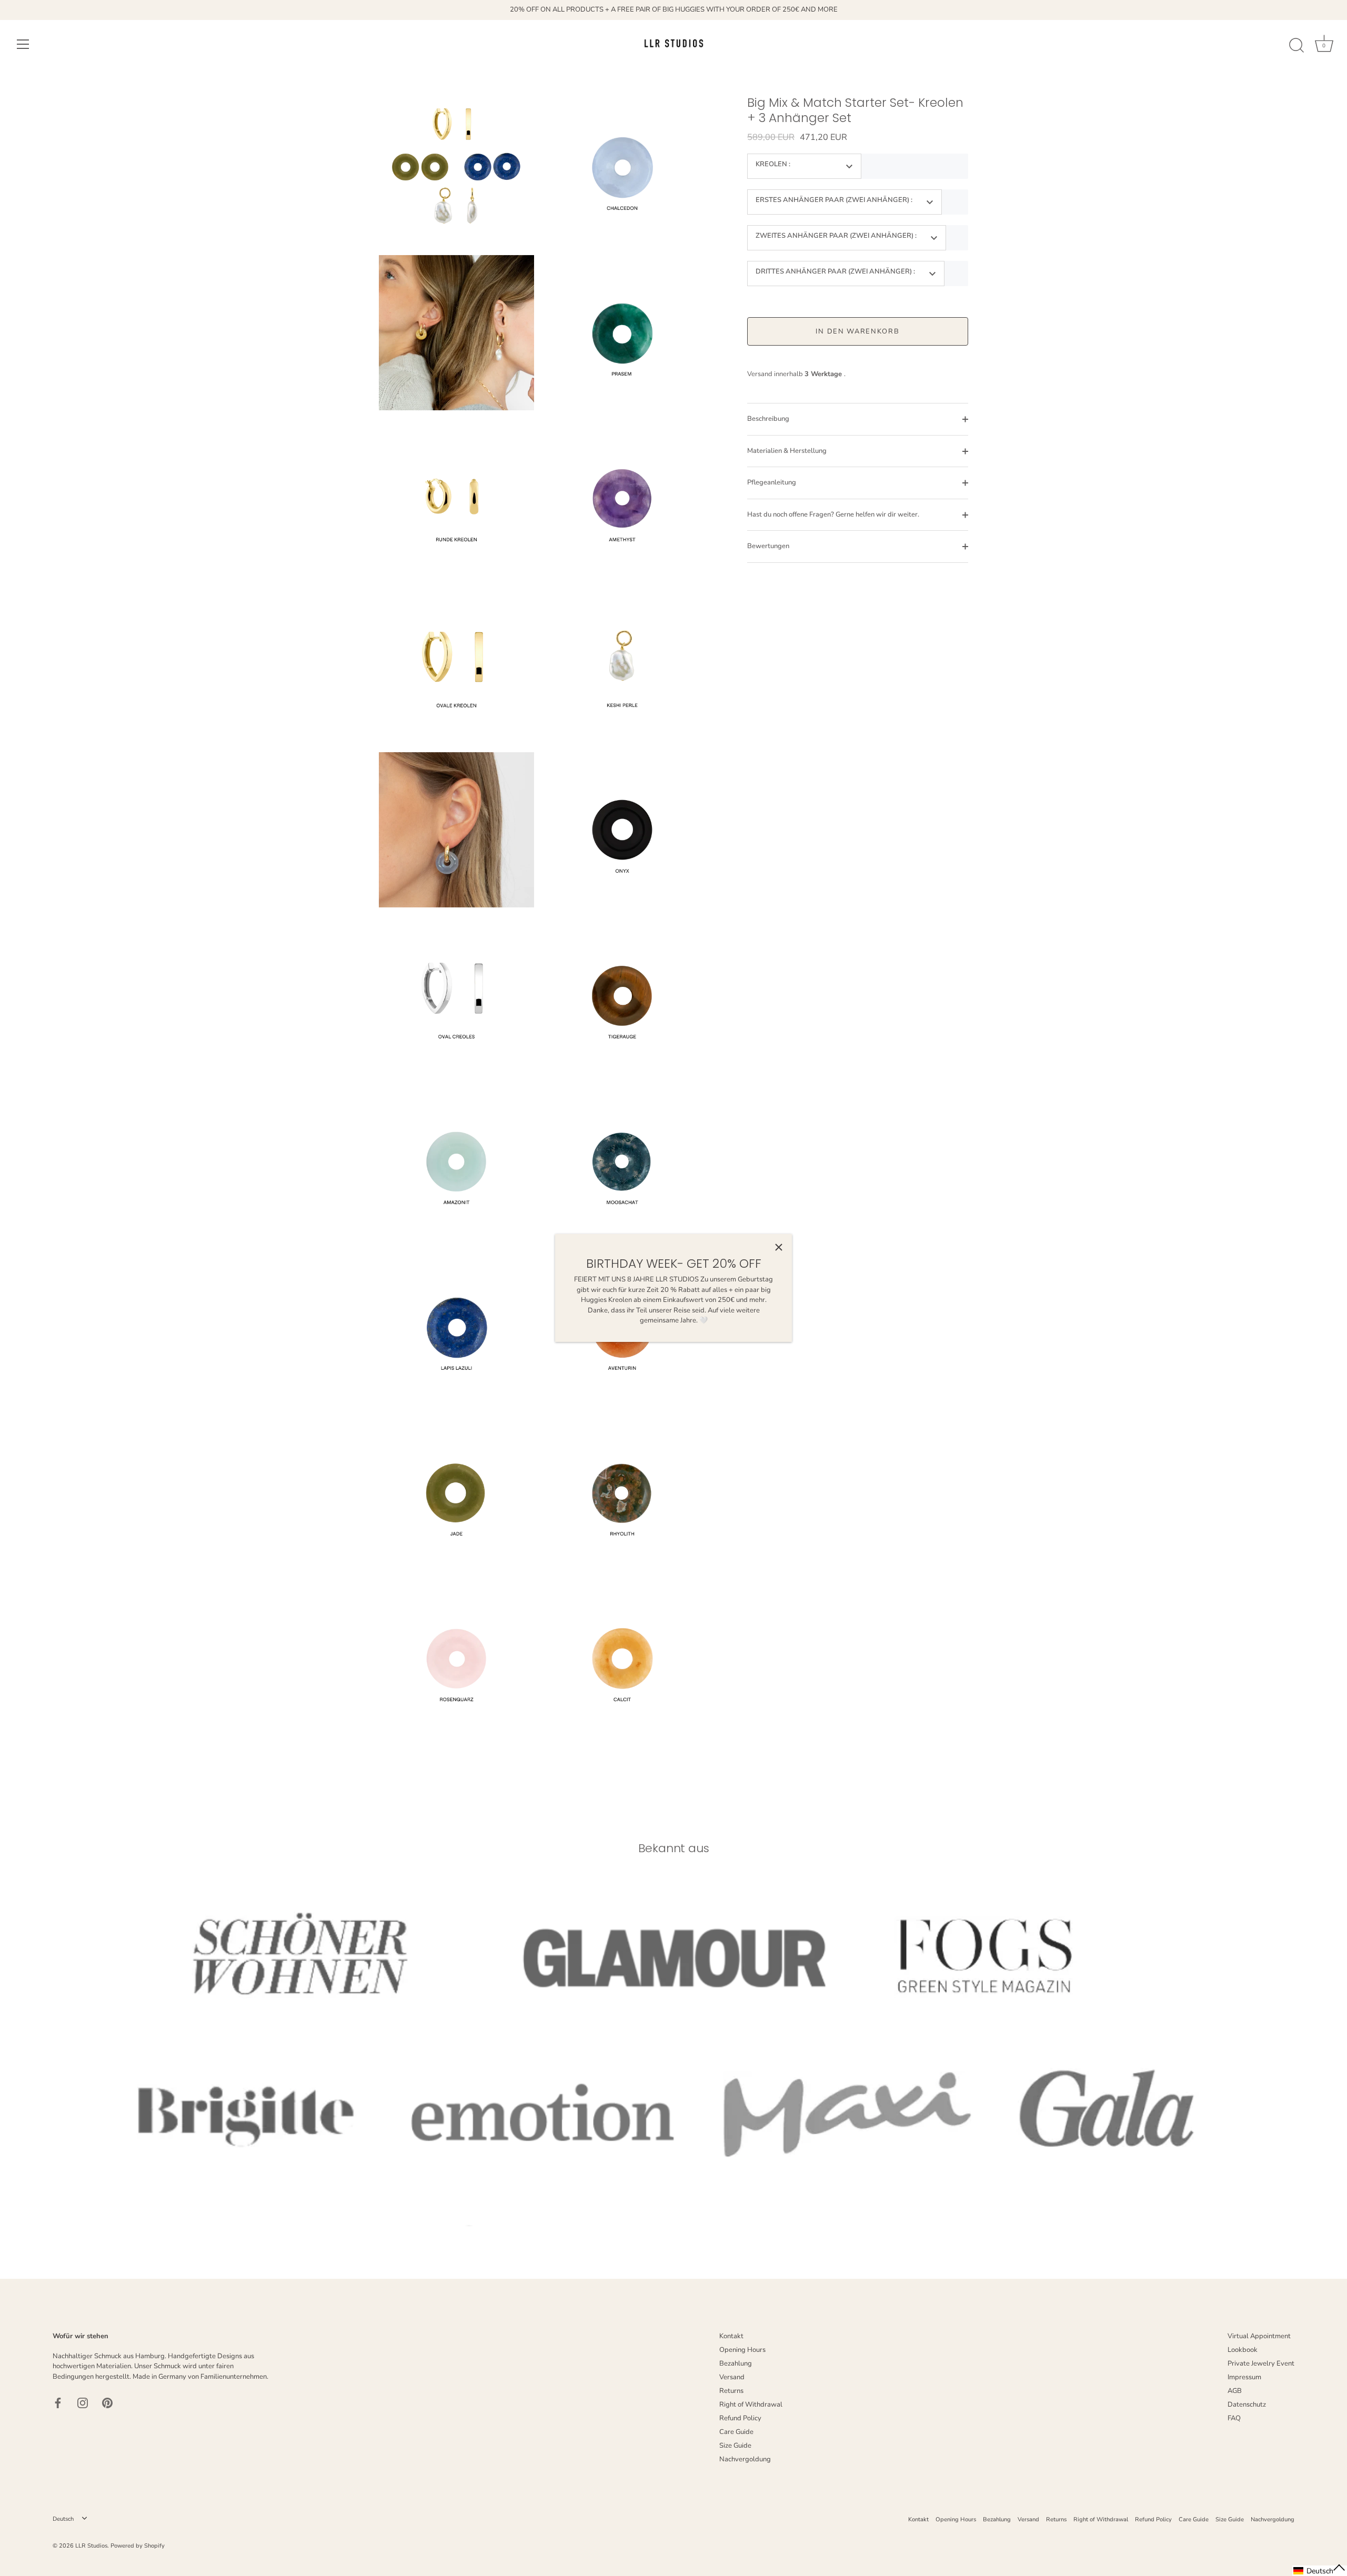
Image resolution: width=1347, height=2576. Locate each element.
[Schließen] (779, 1247)
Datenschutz (1247, 2405)
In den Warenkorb (857, 331)
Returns (731, 2391)
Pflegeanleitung (772, 482)
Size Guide (735, 2446)
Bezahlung (736, 2363)
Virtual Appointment (1259, 2336)
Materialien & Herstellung (787, 451)
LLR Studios (91, 2546)
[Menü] (23, 44)
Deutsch (63, 2519)
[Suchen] (1296, 46)
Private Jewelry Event (1261, 2363)
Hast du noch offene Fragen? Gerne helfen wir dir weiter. (833, 514)
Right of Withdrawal (751, 2405)
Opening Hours (742, 2350)
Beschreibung (768, 419)
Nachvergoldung (745, 2459)
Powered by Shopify (138, 2546)
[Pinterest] (107, 2402)
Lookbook (1243, 2350)
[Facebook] (58, 2402)
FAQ (1234, 2418)
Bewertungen (768, 546)
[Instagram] (83, 2402)
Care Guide (736, 2432)
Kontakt (731, 2336)
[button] (1320, 2571)
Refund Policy (740, 2418)
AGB (1235, 2391)
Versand (732, 2377)
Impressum (1244, 2377)
